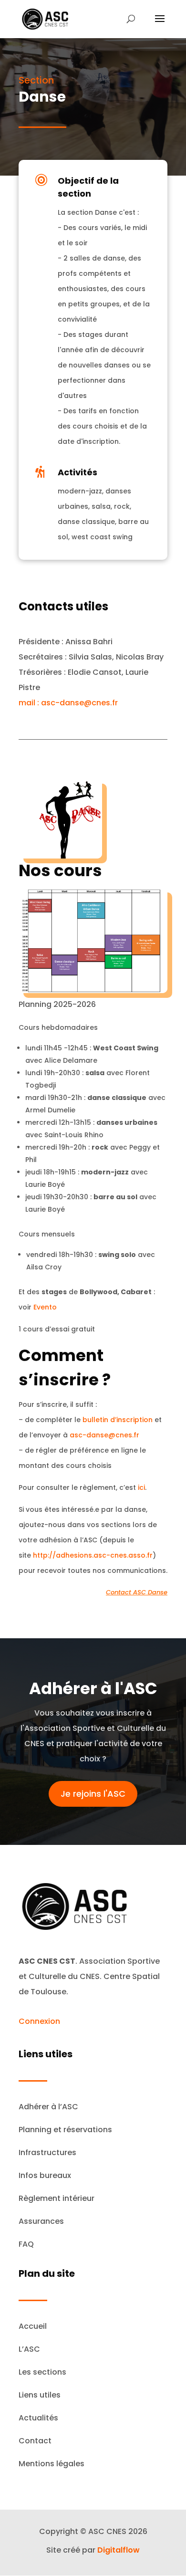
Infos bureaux (45, 2175)
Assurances (41, 2221)
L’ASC (29, 2349)
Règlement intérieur (57, 2198)
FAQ (26, 2244)
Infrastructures (47, 2152)
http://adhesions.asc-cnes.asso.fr (93, 1555)
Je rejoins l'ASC (93, 1794)
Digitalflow (119, 2550)
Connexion (39, 2021)
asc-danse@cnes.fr (104, 1435)
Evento (45, 1307)
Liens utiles (40, 2395)
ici (141, 1487)
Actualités (38, 2418)
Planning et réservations (65, 2130)
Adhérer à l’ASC (48, 2107)
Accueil (33, 2326)
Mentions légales (52, 2464)
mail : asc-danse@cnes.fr (68, 703)
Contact (35, 2441)
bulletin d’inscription (118, 1420)
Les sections (42, 2372)
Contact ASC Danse (137, 1592)
